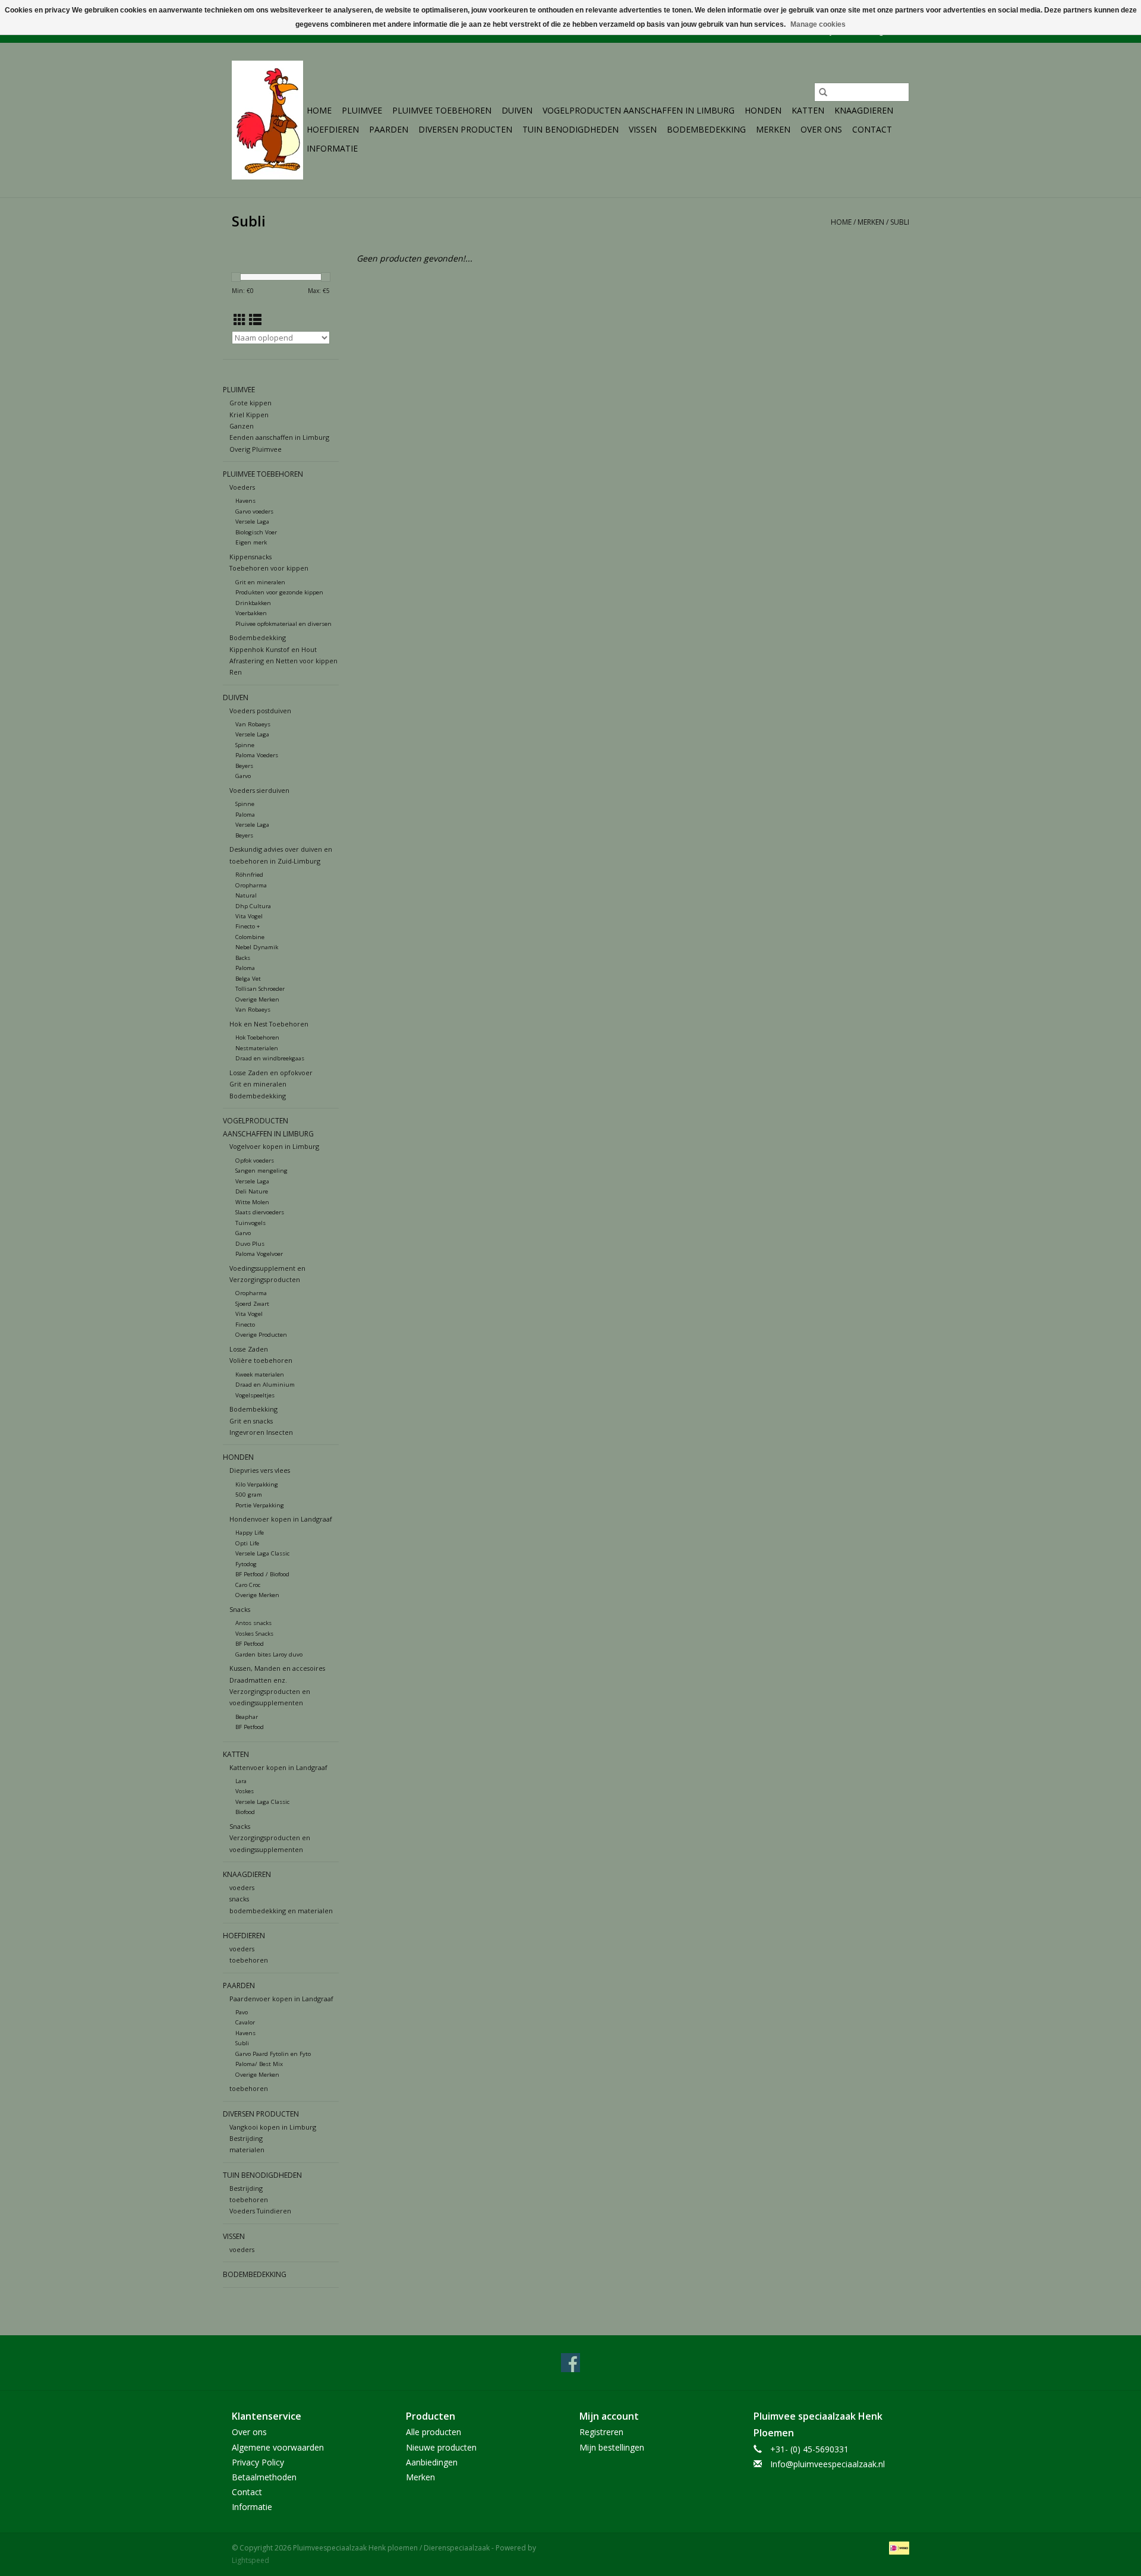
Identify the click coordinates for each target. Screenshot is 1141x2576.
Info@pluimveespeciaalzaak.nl (828, 2464)
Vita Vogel (249, 916)
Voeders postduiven (260, 711)
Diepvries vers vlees (260, 1470)
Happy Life (250, 1533)
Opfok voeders (255, 1161)
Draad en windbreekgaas (270, 1058)
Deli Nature (252, 1191)
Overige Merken (257, 999)
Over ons (821, 129)
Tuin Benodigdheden (570, 129)
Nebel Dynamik (257, 947)
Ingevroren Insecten (261, 1432)
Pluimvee (362, 110)
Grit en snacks (251, 1421)
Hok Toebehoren (257, 1037)
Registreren (601, 2432)
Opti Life (247, 1543)
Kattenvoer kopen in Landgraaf (278, 1767)
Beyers (244, 766)
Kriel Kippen (249, 415)
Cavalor (245, 2022)
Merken (773, 129)
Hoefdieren (333, 129)
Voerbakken (251, 613)
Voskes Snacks (254, 1634)
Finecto (245, 1325)
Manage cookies (818, 24)
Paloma (245, 815)
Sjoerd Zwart (252, 1304)
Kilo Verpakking (257, 1484)
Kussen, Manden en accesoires (277, 1668)
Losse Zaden (249, 1349)
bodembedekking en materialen (281, 1911)
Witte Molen (252, 1202)
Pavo (242, 2012)
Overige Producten (261, 1335)
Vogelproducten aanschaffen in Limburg (639, 110)
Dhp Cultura (253, 906)
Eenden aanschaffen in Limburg (279, 437)
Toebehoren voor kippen (269, 568)
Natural (246, 895)
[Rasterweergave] (240, 320)
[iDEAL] (897, 2547)
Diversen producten (465, 129)
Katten (808, 110)
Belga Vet (248, 979)
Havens (245, 501)
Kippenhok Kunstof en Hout (273, 649)
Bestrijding (246, 2138)
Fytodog (246, 1564)
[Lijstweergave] (255, 320)
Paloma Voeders (257, 755)
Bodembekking (253, 1409)
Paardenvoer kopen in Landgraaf (281, 1999)
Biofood (245, 1812)
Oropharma (251, 885)
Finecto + (248, 926)
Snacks (240, 1609)
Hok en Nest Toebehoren (269, 1024)
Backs (243, 958)
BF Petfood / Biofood (262, 1574)
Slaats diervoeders (260, 1212)
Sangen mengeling (261, 1171)
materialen (247, 2150)
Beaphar (247, 1717)
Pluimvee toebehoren (442, 110)
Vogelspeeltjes (255, 1395)
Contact (872, 129)
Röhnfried (249, 875)
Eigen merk (251, 542)
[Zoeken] (823, 92)
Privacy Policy (258, 2462)
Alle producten (434, 2432)
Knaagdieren (864, 110)
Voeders (242, 487)
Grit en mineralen (260, 582)
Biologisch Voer (256, 532)
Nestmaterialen (257, 1048)
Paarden (389, 129)
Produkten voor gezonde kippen (279, 592)
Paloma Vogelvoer (259, 1254)
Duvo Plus (250, 1244)
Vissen (643, 129)
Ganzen (242, 426)
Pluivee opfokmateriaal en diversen (283, 624)
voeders (242, 1887)
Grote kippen (250, 403)
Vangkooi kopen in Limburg (273, 2127)
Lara (241, 1781)
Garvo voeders (254, 511)
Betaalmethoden (264, 2477)
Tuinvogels (250, 1223)
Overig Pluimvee (256, 449)
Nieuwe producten (441, 2447)
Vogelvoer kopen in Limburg (274, 1146)
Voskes (245, 1791)
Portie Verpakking (260, 1505)
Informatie (332, 148)
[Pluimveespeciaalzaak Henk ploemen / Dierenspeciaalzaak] (267, 120)
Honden (763, 110)
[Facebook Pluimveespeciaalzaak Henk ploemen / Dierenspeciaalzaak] (570, 2363)
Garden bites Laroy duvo (269, 1654)
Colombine (250, 937)
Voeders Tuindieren (260, 2211)
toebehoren (249, 1960)
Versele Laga (252, 522)
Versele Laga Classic (262, 1553)
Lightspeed (250, 2560)
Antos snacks (253, 1623)
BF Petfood (250, 1644)
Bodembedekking (706, 129)
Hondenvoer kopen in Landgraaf (281, 1519)
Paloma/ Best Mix (259, 2064)
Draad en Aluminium (265, 1385)
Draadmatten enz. (258, 1680)
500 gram (249, 1495)
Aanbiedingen (432, 2462)
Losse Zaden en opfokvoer (271, 1073)
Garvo (243, 776)
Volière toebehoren (261, 1360)
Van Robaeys (253, 724)
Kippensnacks (250, 557)
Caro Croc (248, 1585)
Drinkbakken (253, 603)
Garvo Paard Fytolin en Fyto (273, 2054)
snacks (239, 1899)
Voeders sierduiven (259, 790)
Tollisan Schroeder (260, 989)
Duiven (517, 110)
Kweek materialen (260, 1374)
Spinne (245, 745)
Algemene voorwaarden (278, 2447)
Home (319, 110)
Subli (900, 222)
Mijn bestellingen (612, 2447)
